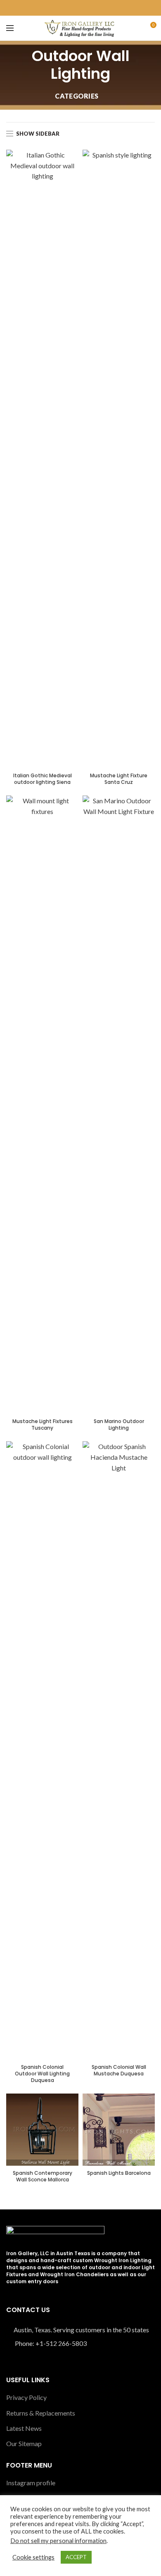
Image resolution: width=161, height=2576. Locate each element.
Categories (77, 96)
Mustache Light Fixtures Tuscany (43, 1424)
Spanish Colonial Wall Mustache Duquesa (119, 2070)
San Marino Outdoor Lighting (119, 1424)
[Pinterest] (76, 8)
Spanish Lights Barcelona (119, 2173)
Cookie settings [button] (33, 2557)
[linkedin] (85, 8)
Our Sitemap (24, 2443)
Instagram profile (31, 2483)
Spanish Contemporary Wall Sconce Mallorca (43, 2176)
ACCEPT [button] (76, 2557)
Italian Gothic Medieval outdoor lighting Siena (43, 779)
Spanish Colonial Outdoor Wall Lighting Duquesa (42, 2074)
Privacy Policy (26, 2397)
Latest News (24, 2428)
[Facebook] (66, 8)
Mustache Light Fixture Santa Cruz (119, 779)
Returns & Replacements (41, 2413)
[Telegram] (95, 8)
